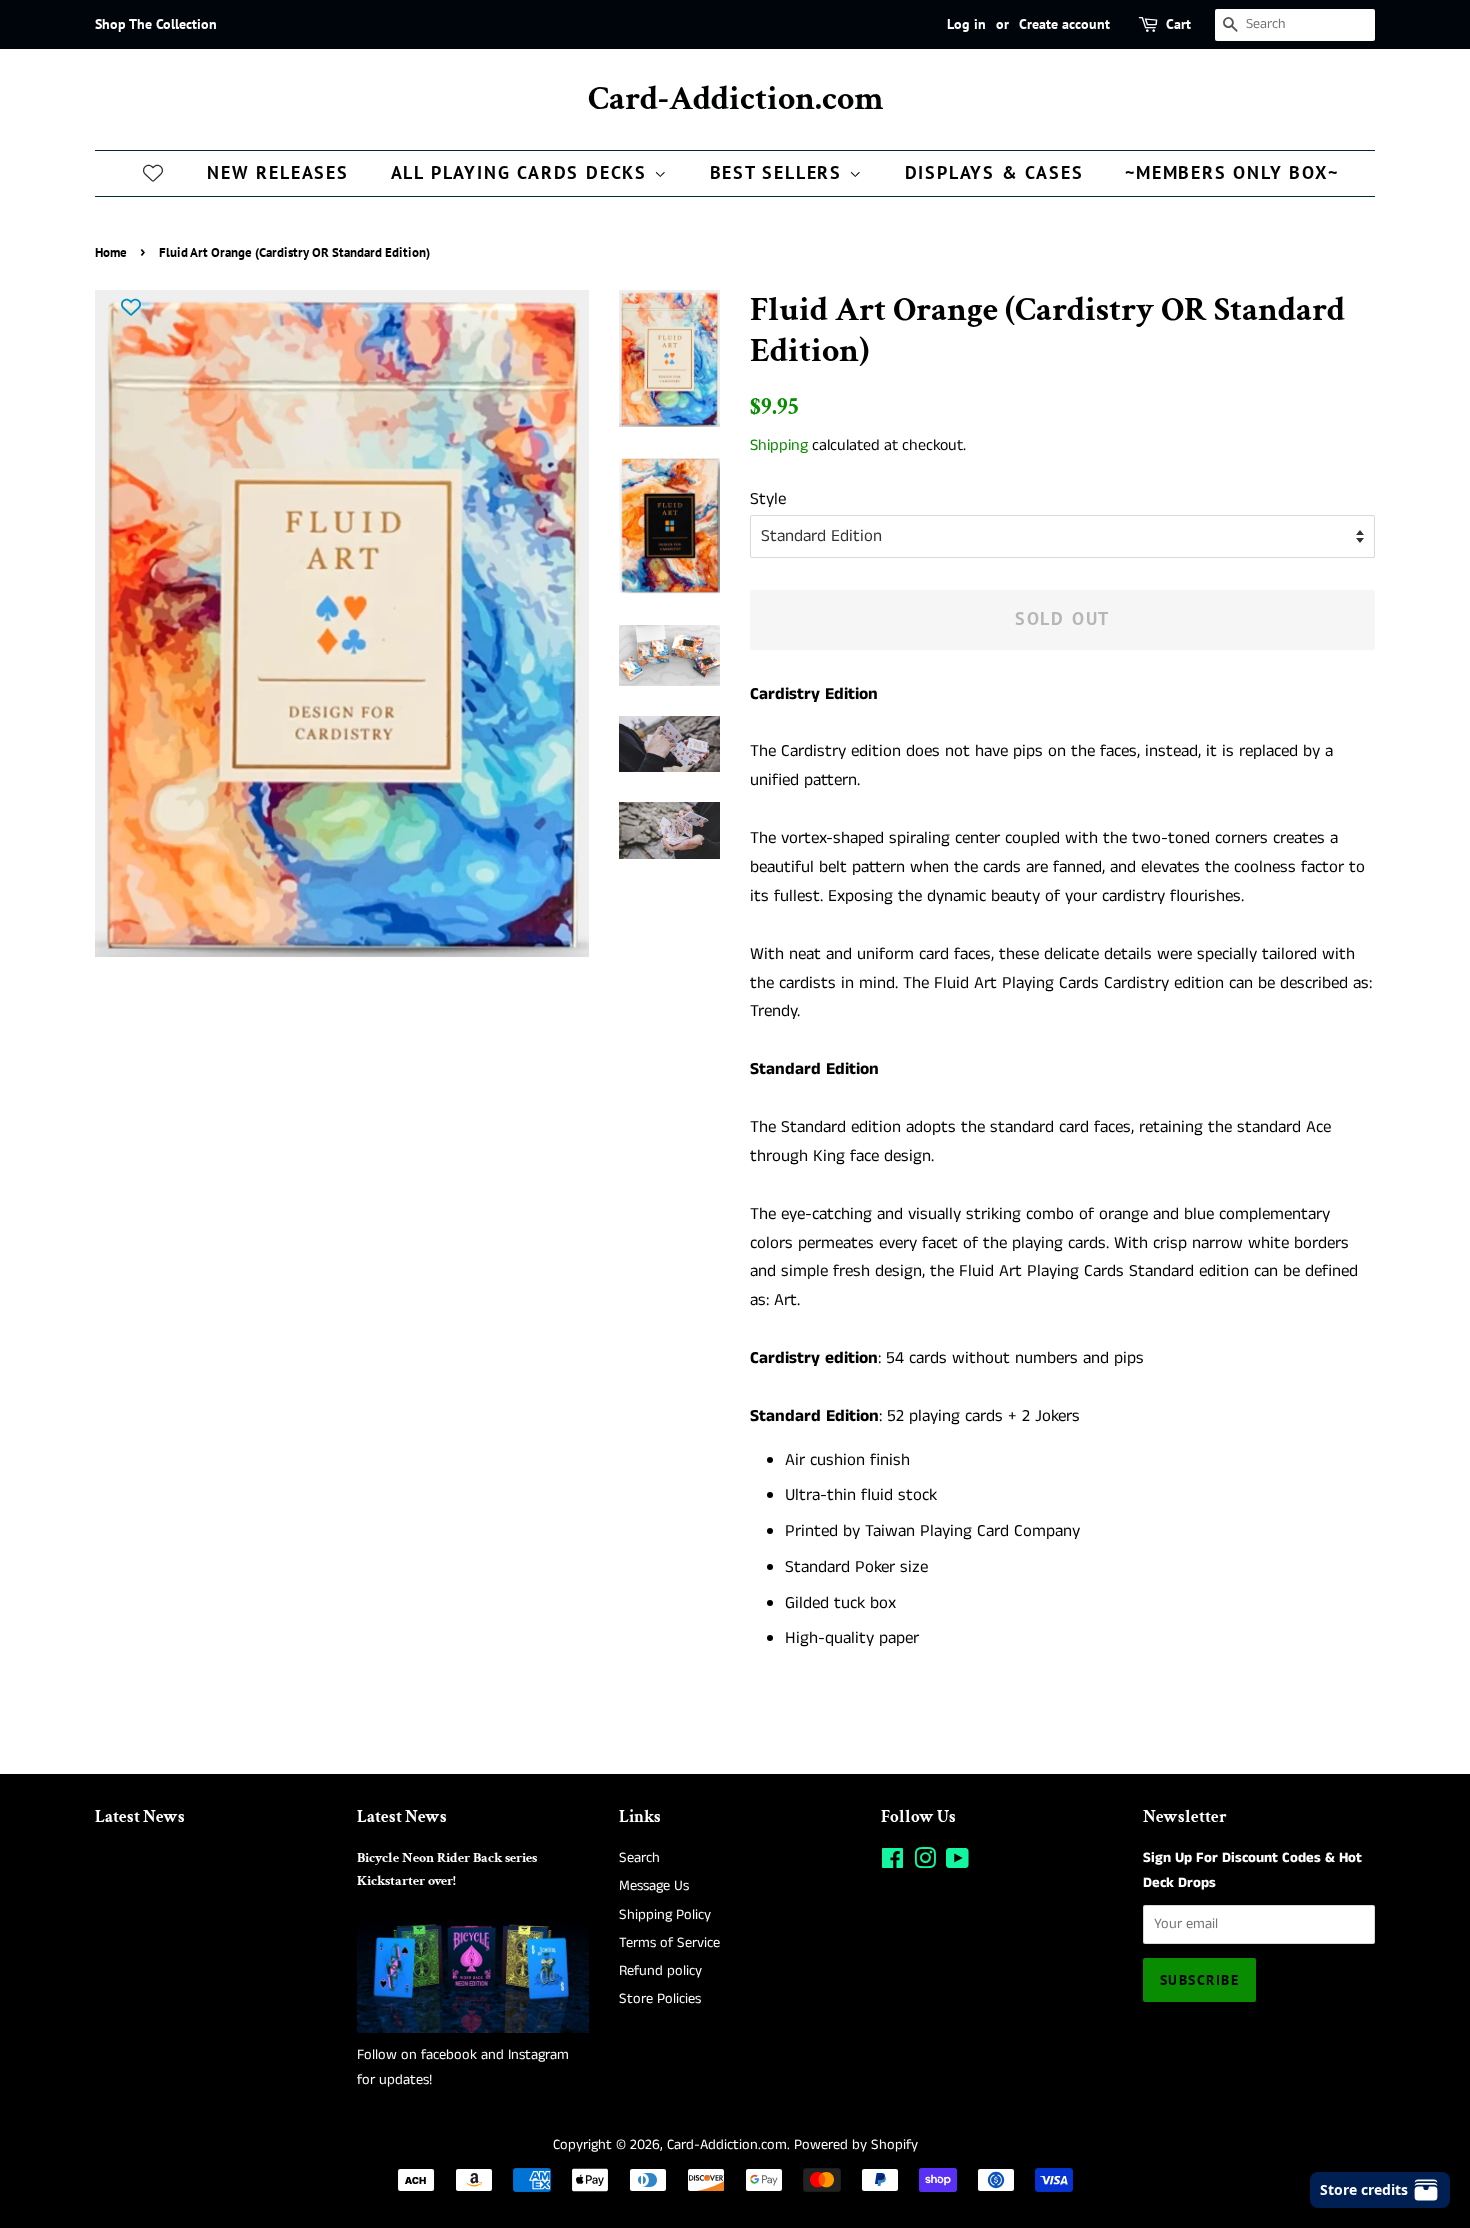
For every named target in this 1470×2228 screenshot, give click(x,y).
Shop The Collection (156, 24)
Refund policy (660, 1971)
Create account (1064, 24)
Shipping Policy (665, 1915)
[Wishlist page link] (153, 172)
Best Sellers (779, 172)
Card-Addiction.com (735, 99)
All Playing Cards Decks (522, 172)
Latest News (140, 1817)
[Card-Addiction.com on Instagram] (925, 1863)
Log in (966, 24)
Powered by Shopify (856, 2145)
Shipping (779, 445)
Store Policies (660, 1999)
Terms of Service (669, 1943)
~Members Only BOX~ (1231, 172)
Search (639, 1858)
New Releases (278, 172)
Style (768, 499)
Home (111, 252)
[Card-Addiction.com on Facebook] (892, 1863)
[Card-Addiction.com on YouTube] (957, 1863)
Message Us (654, 1886)
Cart (1178, 24)
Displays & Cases (994, 172)
